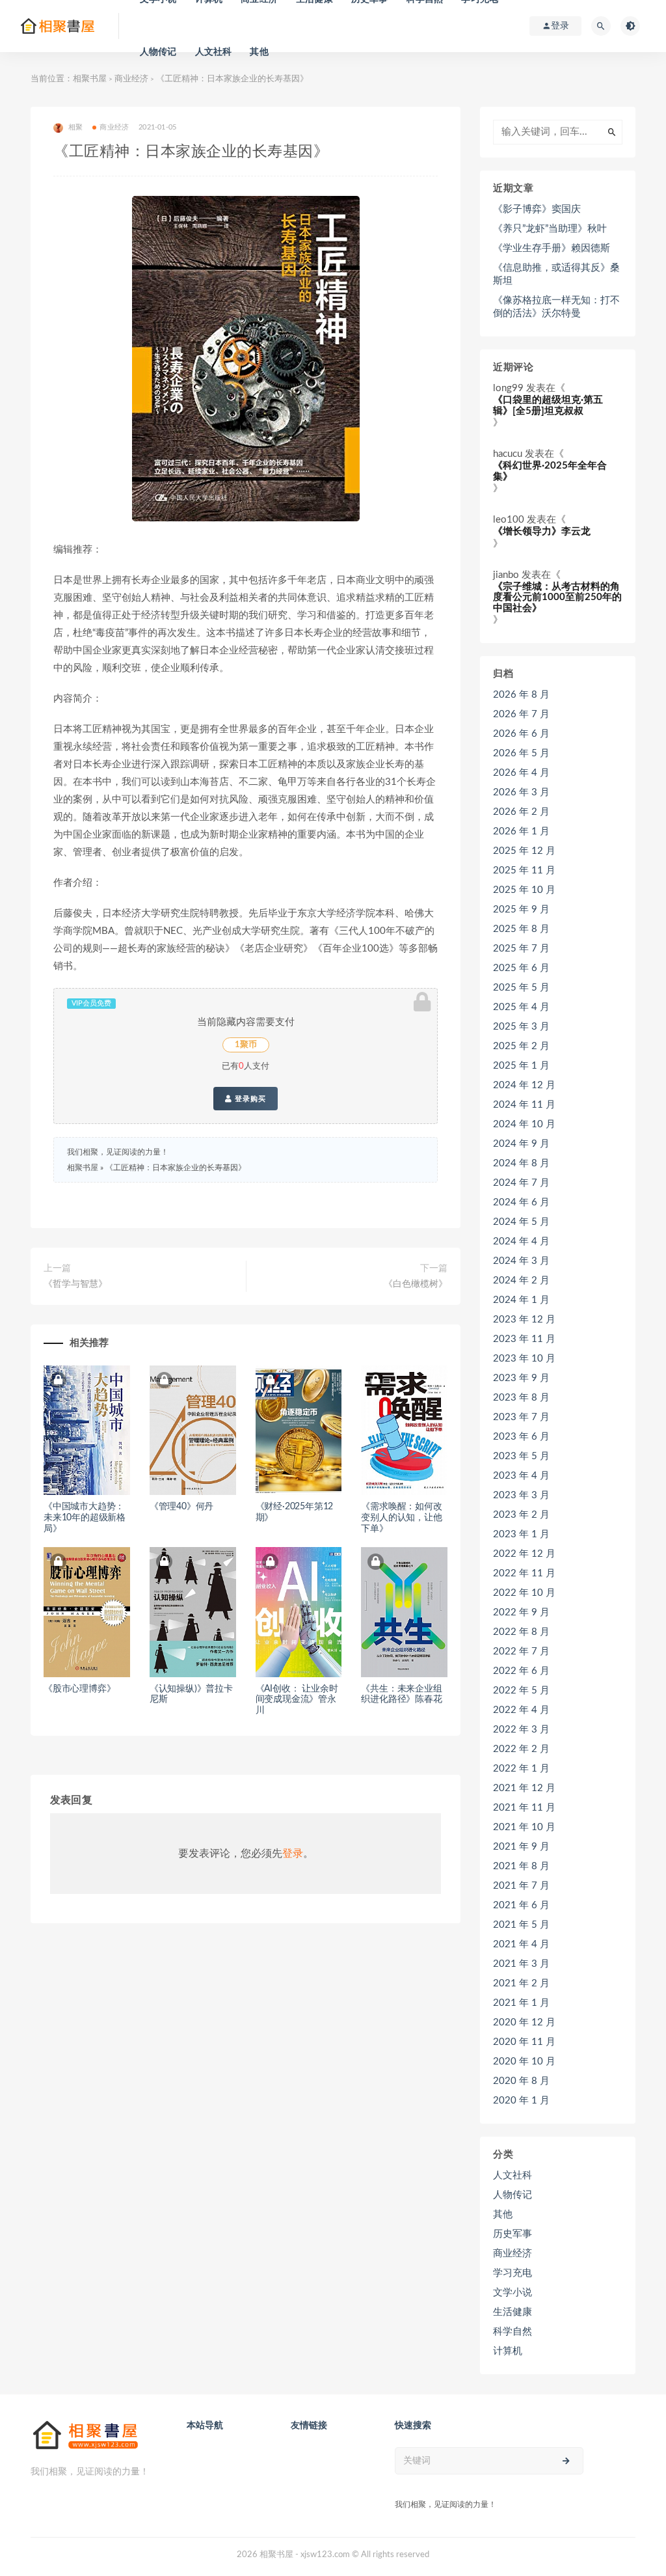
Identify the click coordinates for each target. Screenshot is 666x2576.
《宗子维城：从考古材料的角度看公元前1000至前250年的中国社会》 (557, 597)
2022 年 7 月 (521, 1651)
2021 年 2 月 (521, 1983)
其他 (259, 52)
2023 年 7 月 (521, 1417)
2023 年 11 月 (524, 1339)
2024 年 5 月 (521, 1222)
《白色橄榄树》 (416, 1284)
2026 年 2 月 (521, 812)
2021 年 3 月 (521, 1964)
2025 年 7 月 (521, 949)
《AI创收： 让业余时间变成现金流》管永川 (297, 1700)
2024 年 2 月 (521, 1281)
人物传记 (158, 52)
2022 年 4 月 (521, 1710)
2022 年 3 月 (521, 1730)
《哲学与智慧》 (75, 1284)
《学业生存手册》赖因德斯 (552, 248)
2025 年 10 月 (524, 890)
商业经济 (131, 79)
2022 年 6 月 (521, 1671)
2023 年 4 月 (521, 1476)
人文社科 (214, 52)
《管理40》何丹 (181, 1507)
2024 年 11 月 (524, 1105)
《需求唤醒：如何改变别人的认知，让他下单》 (401, 1518)
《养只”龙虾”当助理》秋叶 (550, 229)
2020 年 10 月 (524, 2062)
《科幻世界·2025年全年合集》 (550, 471)
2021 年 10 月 (524, 1827)
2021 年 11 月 (524, 1808)
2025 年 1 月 (521, 1066)
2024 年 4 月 (521, 1241)
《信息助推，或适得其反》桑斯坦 (556, 274)
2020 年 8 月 (521, 2081)
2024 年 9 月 (521, 1144)
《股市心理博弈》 (79, 1689)
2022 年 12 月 (524, 1554)
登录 (293, 1854)
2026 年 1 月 (521, 831)
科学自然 (513, 2332)
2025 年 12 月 (524, 851)
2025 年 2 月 (521, 1046)
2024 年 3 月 (521, 1261)
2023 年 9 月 (521, 1378)
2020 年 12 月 (524, 2022)
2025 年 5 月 (521, 988)
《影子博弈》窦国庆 (537, 209)
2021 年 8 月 (521, 1866)
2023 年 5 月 (521, 1456)
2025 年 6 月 (521, 968)
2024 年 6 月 (521, 1202)
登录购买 (249, 1099)
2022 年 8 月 (521, 1632)
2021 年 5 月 (521, 1925)
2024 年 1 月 (521, 1300)
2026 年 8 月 (521, 695)
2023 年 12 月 (524, 1320)
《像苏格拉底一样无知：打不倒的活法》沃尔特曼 (556, 307)
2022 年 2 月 (521, 1749)
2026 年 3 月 (521, 792)
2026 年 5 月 (521, 753)
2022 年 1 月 (521, 1769)
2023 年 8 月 (521, 1398)
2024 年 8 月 (521, 1163)
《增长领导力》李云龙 (542, 531)
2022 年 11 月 (524, 1573)
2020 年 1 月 (521, 2101)
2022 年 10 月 (524, 1593)
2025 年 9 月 (521, 910)
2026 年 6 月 (521, 734)
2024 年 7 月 (521, 1183)
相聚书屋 (90, 79)
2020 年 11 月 (524, 2042)
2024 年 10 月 (524, 1124)
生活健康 (513, 2312)
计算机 (508, 2351)
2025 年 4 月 (521, 1007)
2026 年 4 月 (521, 773)
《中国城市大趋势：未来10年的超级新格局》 (85, 1518)
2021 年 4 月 (521, 1944)
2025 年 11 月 (524, 870)
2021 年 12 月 (524, 1788)
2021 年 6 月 (521, 1905)
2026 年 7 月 (521, 714)
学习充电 (513, 2273)
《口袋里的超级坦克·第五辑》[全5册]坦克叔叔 (548, 405)
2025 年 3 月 (521, 1027)
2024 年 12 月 (524, 1085)
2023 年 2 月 (521, 1515)
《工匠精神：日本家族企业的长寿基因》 (176, 1168)
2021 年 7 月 (521, 1886)
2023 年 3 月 (521, 1495)
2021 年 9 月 (521, 1847)
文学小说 (513, 2293)
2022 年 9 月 (521, 1612)
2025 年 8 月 (521, 929)
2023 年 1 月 (521, 1534)
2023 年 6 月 (521, 1437)
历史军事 (513, 2234)
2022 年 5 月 (521, 1691)
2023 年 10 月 (524, 1359)
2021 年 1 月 (521, 2003)
